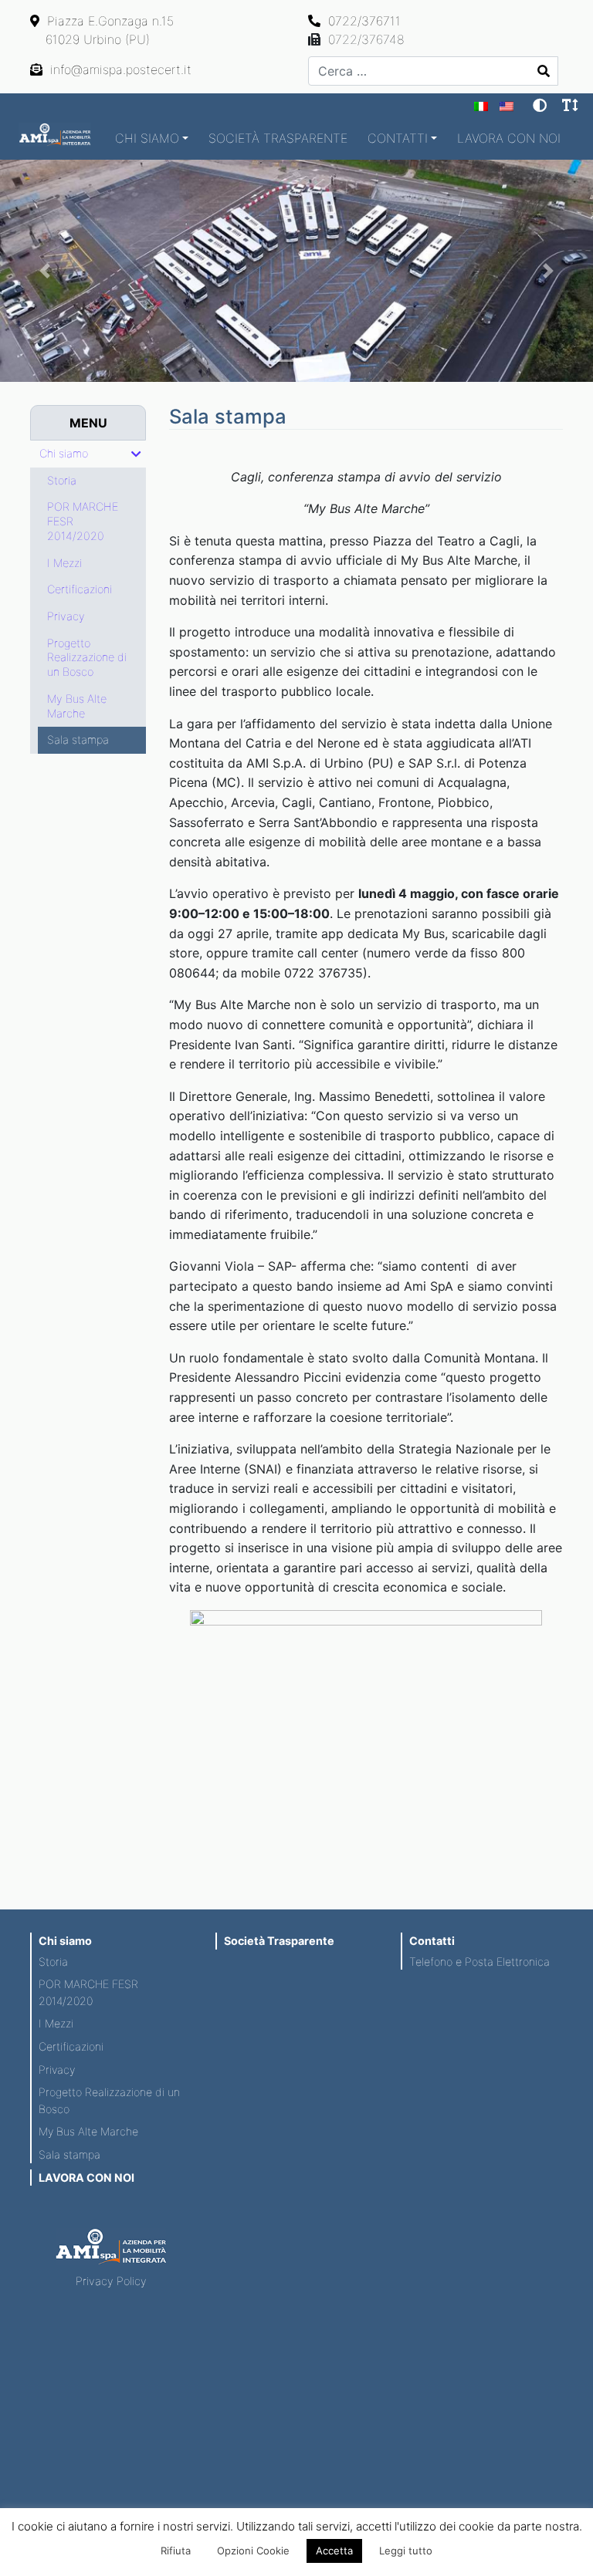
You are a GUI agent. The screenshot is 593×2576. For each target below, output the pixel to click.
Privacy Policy (111, 2281)
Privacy (57, 2070)
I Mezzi (56, 2023)
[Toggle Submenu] (136, 454)
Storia (53, 1962)
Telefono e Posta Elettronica (479, 1962)
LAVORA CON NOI (509, 138)
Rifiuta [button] (176, 2551)
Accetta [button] (334, 2551)
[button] (44, 271)
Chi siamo (147, 138)
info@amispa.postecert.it (119, 69)
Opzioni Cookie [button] (253, 2551)
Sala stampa (69, 2154)
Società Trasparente (278, 138)
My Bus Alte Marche (88, 2131)
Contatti (398, 138)
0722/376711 (363, 21)
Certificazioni (71, 2046)
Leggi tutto (406, 2551)
